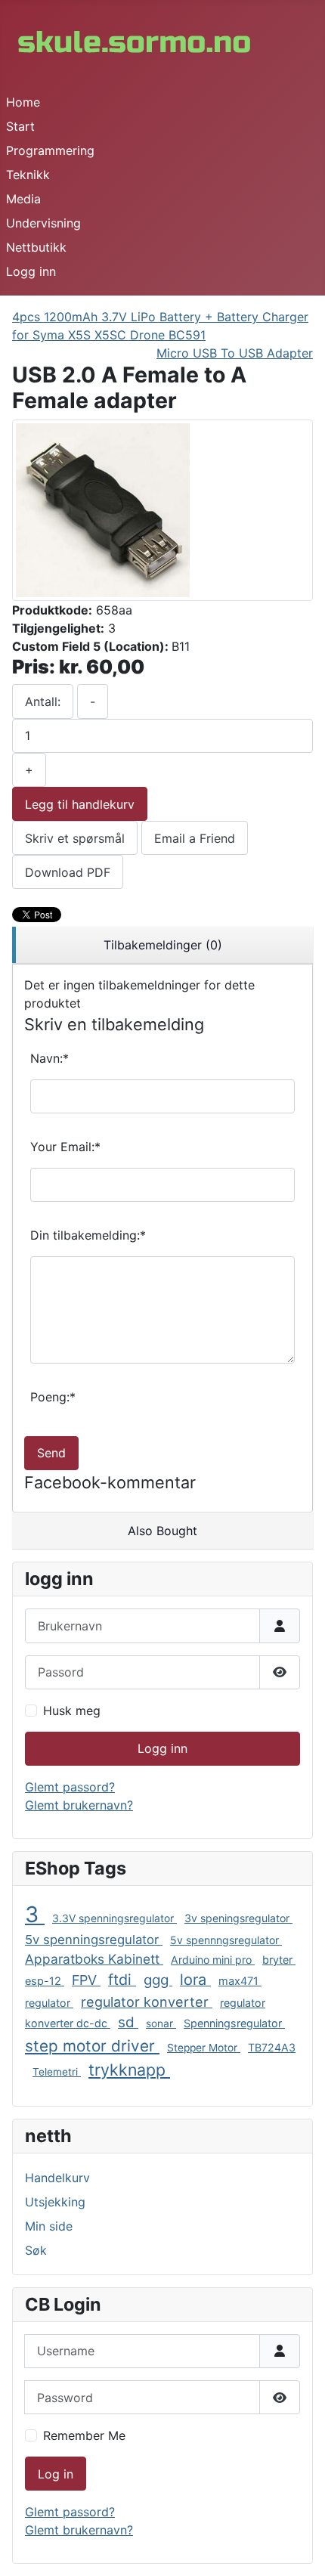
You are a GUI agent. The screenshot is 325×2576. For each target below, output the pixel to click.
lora (195, 1980)
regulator (49, 2003)
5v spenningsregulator (94, 1940)
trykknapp (129, 2070)
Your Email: (65, 1147)
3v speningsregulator (238, 1918)
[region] (162, 945)
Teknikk (28, 175)
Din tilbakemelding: (88, 1235)
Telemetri (57, 2072)
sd (128, 2022)
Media (23, 199)
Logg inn (31, 271)
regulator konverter (147, 2002)
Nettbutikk (36, 247)
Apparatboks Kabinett (94, 1959)
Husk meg (72, 1711)
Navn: (50, 1058)
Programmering (50, 150)
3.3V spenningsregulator (115, 1918)
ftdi (122, 1980)
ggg (158, 1980)
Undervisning (43, 223)
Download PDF (68, 872)
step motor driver (92, 2046)
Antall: (43, 701)
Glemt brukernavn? (79, 1805)
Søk (36, 2250)
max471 (240, 1981)
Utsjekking (55, 2202)
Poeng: (53, 1397)
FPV (86, 1980)
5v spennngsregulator (226, 1940)
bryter (279, 1960)
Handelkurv (57, 2178)
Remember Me (84, 2435)
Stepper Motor (204, 2048)
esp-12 (45, 1981)
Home (23, 102)
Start (20, 126)
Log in (56, 2474)
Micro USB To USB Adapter (235, 353)
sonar (161, 2023)
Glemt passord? (70, 1787)
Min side (49, 2226)
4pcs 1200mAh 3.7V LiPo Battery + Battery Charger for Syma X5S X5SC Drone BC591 (160, 326)
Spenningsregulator (234, 2023)
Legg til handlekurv (80, 804)
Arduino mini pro (213, 1960)
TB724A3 (272, 2047)
